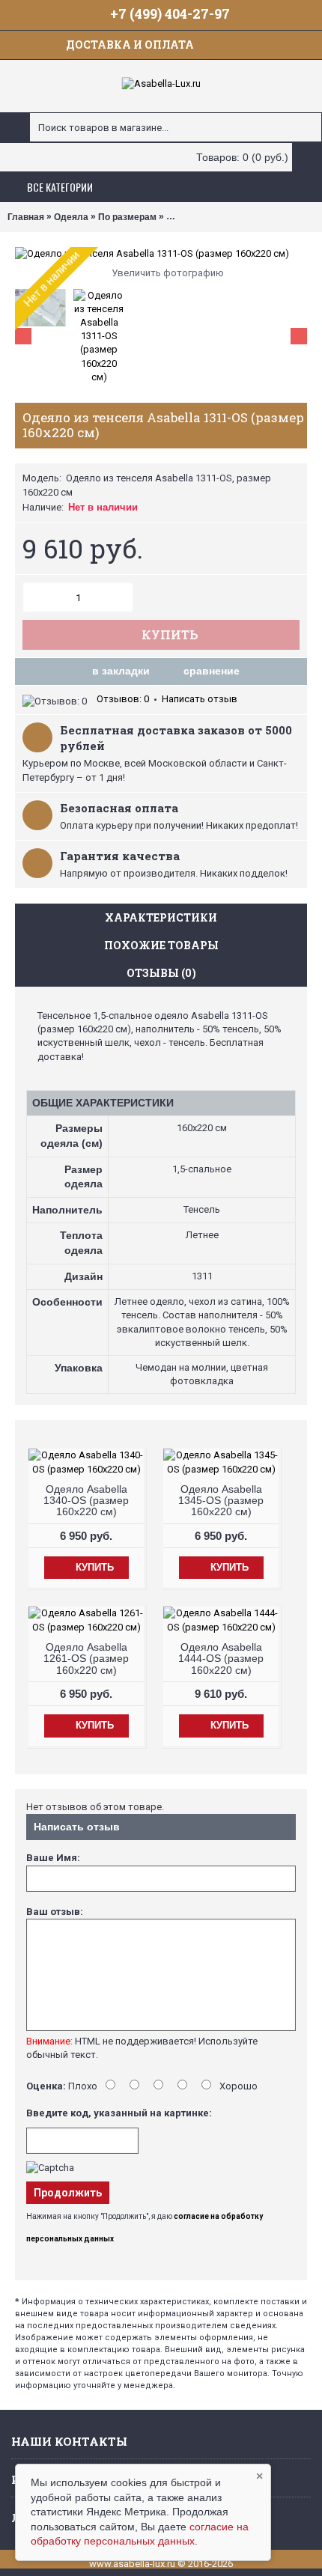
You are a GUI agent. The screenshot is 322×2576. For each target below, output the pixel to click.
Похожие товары (161, 945)
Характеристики (161, 917)
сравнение (212, 671)
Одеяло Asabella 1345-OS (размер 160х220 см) (221, 1501)
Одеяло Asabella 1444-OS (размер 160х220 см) (221, 1659)
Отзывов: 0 (123, 699)
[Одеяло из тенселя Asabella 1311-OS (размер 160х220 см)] (161, 254)
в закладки (121, 671)
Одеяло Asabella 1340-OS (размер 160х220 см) (86, 1501)
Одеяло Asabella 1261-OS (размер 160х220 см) (86, 1659)
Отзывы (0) (161, 973)
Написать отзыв (200, 699)
